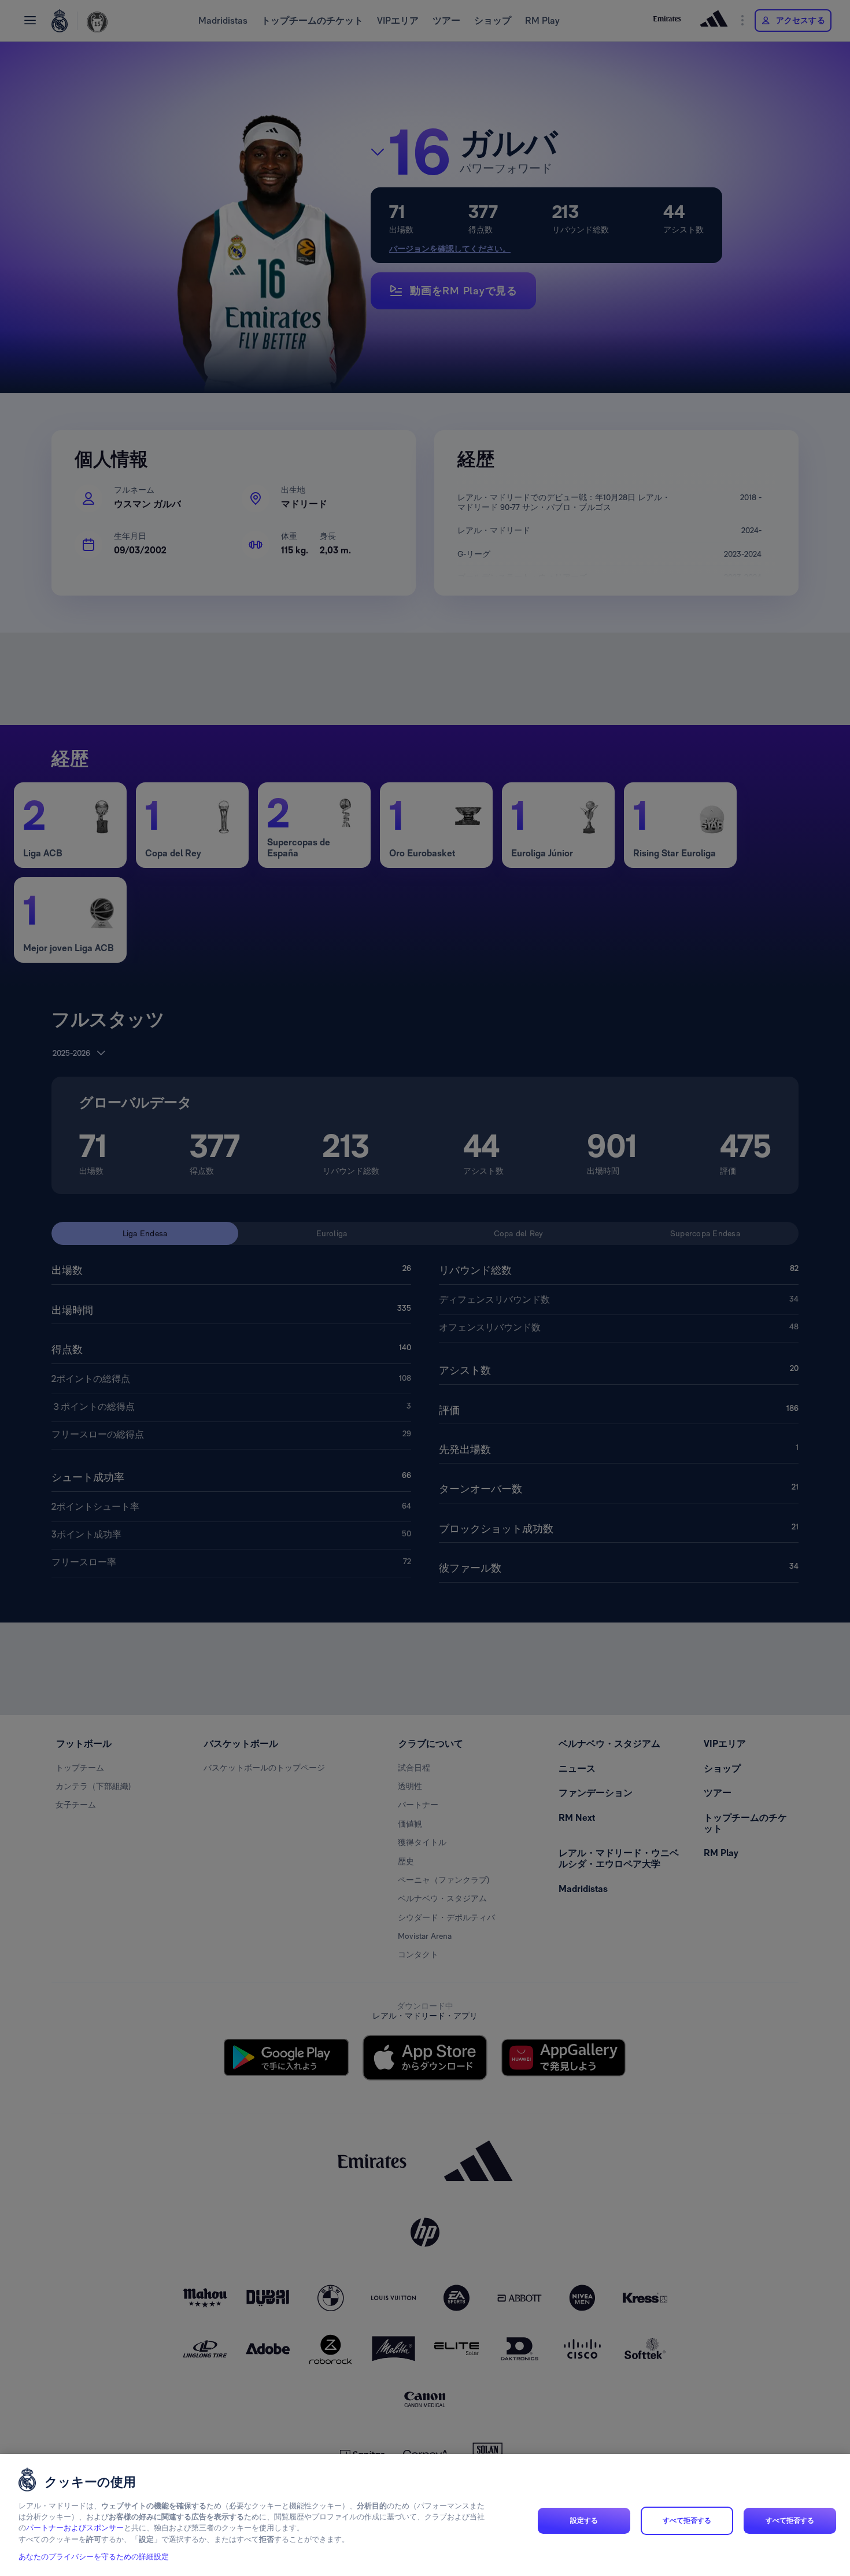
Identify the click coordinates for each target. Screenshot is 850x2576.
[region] (425, 2515)
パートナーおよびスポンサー (75, 2528)
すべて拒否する (687, 2520)
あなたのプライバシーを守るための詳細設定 (94, 2557)
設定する (584, 2520)
